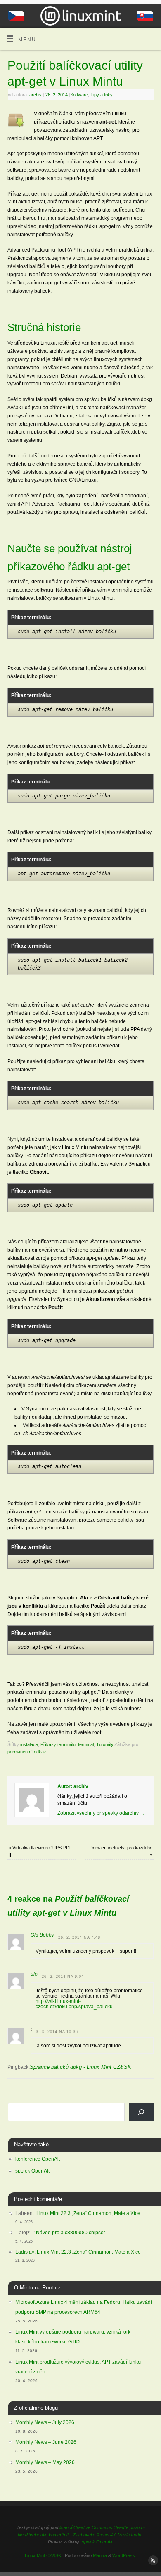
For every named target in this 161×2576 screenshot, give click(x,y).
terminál (86, 1744)
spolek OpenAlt (32, 2171)
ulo (34, 1974)
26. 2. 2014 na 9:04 (63, 1977)
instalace (29, 1744)
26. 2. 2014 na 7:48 (79, 1937)
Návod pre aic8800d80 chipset (70, 2233)
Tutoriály (105, 1744)
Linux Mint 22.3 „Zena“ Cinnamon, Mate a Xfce (88, 2213)
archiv (36, 95)
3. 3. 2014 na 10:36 (57, 2032)
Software (79, 95)
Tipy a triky (102, 95)
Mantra (100, 2555)
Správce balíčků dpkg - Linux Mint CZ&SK (80, 2067)
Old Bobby (42, 1935)
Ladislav (25, 2252)
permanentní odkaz (27, 1752)
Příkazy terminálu (58, 1744)
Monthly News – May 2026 (45, 2462)
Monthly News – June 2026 (46, 2442)
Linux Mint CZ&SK (43, 2555)
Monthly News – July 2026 (45, 2422)
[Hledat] (141, 2112)
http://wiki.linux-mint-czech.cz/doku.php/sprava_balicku (74, 2004)
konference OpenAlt (38, 2159)
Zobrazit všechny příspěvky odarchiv (101, 1813)
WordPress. (124, 2555)
